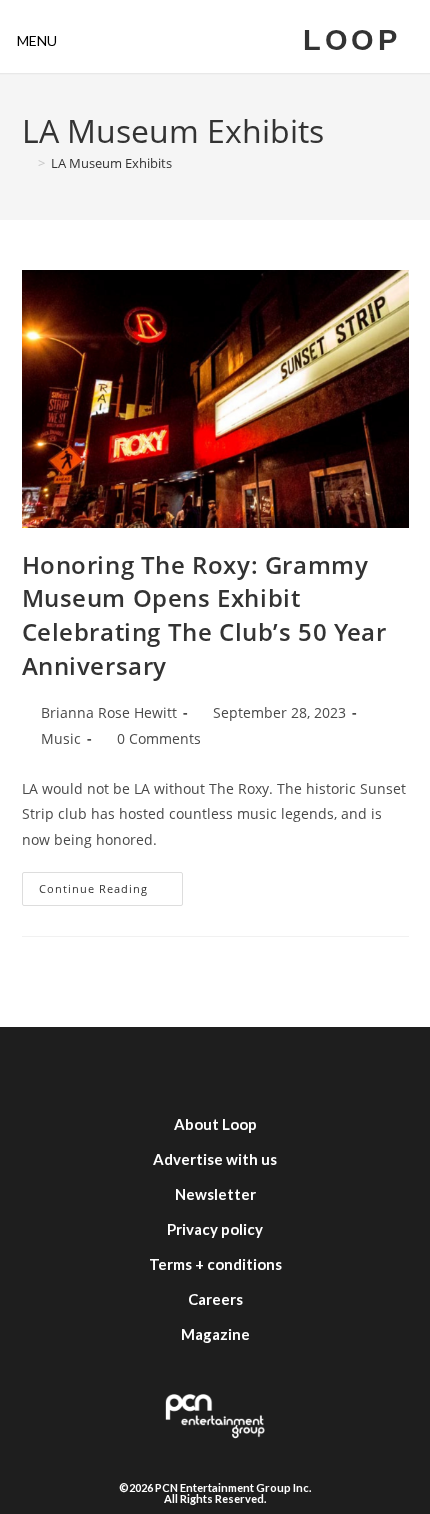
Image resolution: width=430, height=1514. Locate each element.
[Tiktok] (305, 1067)
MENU (37, 40)
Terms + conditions (215, 1264)
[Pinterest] (365, 1067)
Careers (215, 1299)
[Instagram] (185, 1067)
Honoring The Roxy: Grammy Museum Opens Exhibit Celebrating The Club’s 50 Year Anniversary (204, 615)
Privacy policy (215, 1229)
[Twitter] (125, 1067)
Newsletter (215, 1194)
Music (61, 738)
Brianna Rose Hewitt (109, 712)
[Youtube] (245, 1067)
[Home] (27, 163)
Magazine (215, 1334)
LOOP (351, 40)
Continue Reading (111, 884)
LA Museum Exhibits (111, 163)
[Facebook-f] (65, 1067)
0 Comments (159, 738)
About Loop (215, 1124)
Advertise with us (215, 1159)
